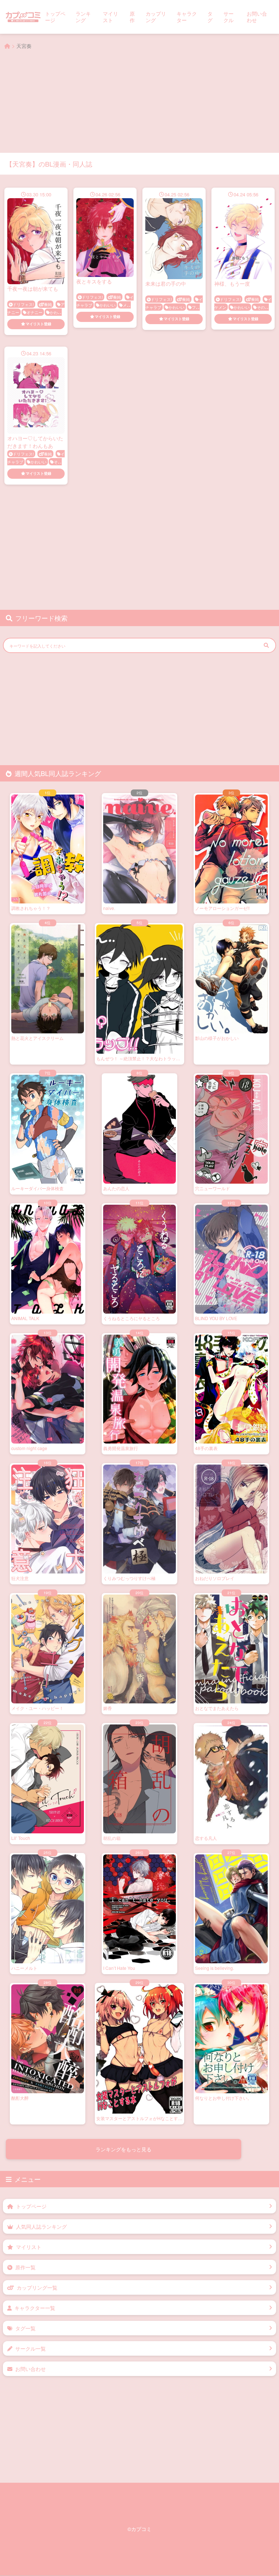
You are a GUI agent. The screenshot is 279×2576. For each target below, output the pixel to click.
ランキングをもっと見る (124, 2204)
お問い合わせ (257, 17)
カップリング (156, 17)
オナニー (35, 312)
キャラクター (187, 17)
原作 (132, 17)
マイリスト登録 (39, 324)
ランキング (83, 17)
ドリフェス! (23, 304)
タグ (210, 17)
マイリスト (110, 17)
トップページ (55, 17)
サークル (229, 17)
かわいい (108, 305)
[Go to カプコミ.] (7, 46)
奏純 (48, 304)
